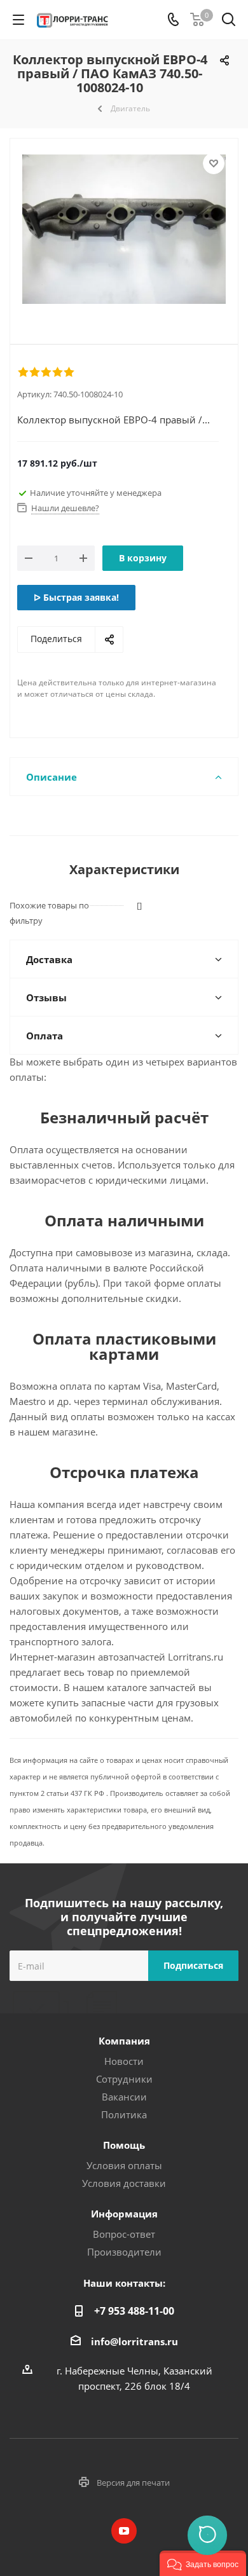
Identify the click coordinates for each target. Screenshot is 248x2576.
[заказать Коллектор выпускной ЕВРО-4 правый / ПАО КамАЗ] (124, 231)
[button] (203, 2563)
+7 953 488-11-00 (134, 2311)
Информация (124, 2214)
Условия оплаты (124, 2165)
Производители (124, 2252)
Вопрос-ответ (124, 2234)
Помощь (124, 2145)
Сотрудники (124, 2079)
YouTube (124, 2531)
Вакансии (124, 2097)
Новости (124, 2061)
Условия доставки (124, 2183)
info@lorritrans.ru (134, 2341)
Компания (124, 2041)
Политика (124, 2114)
